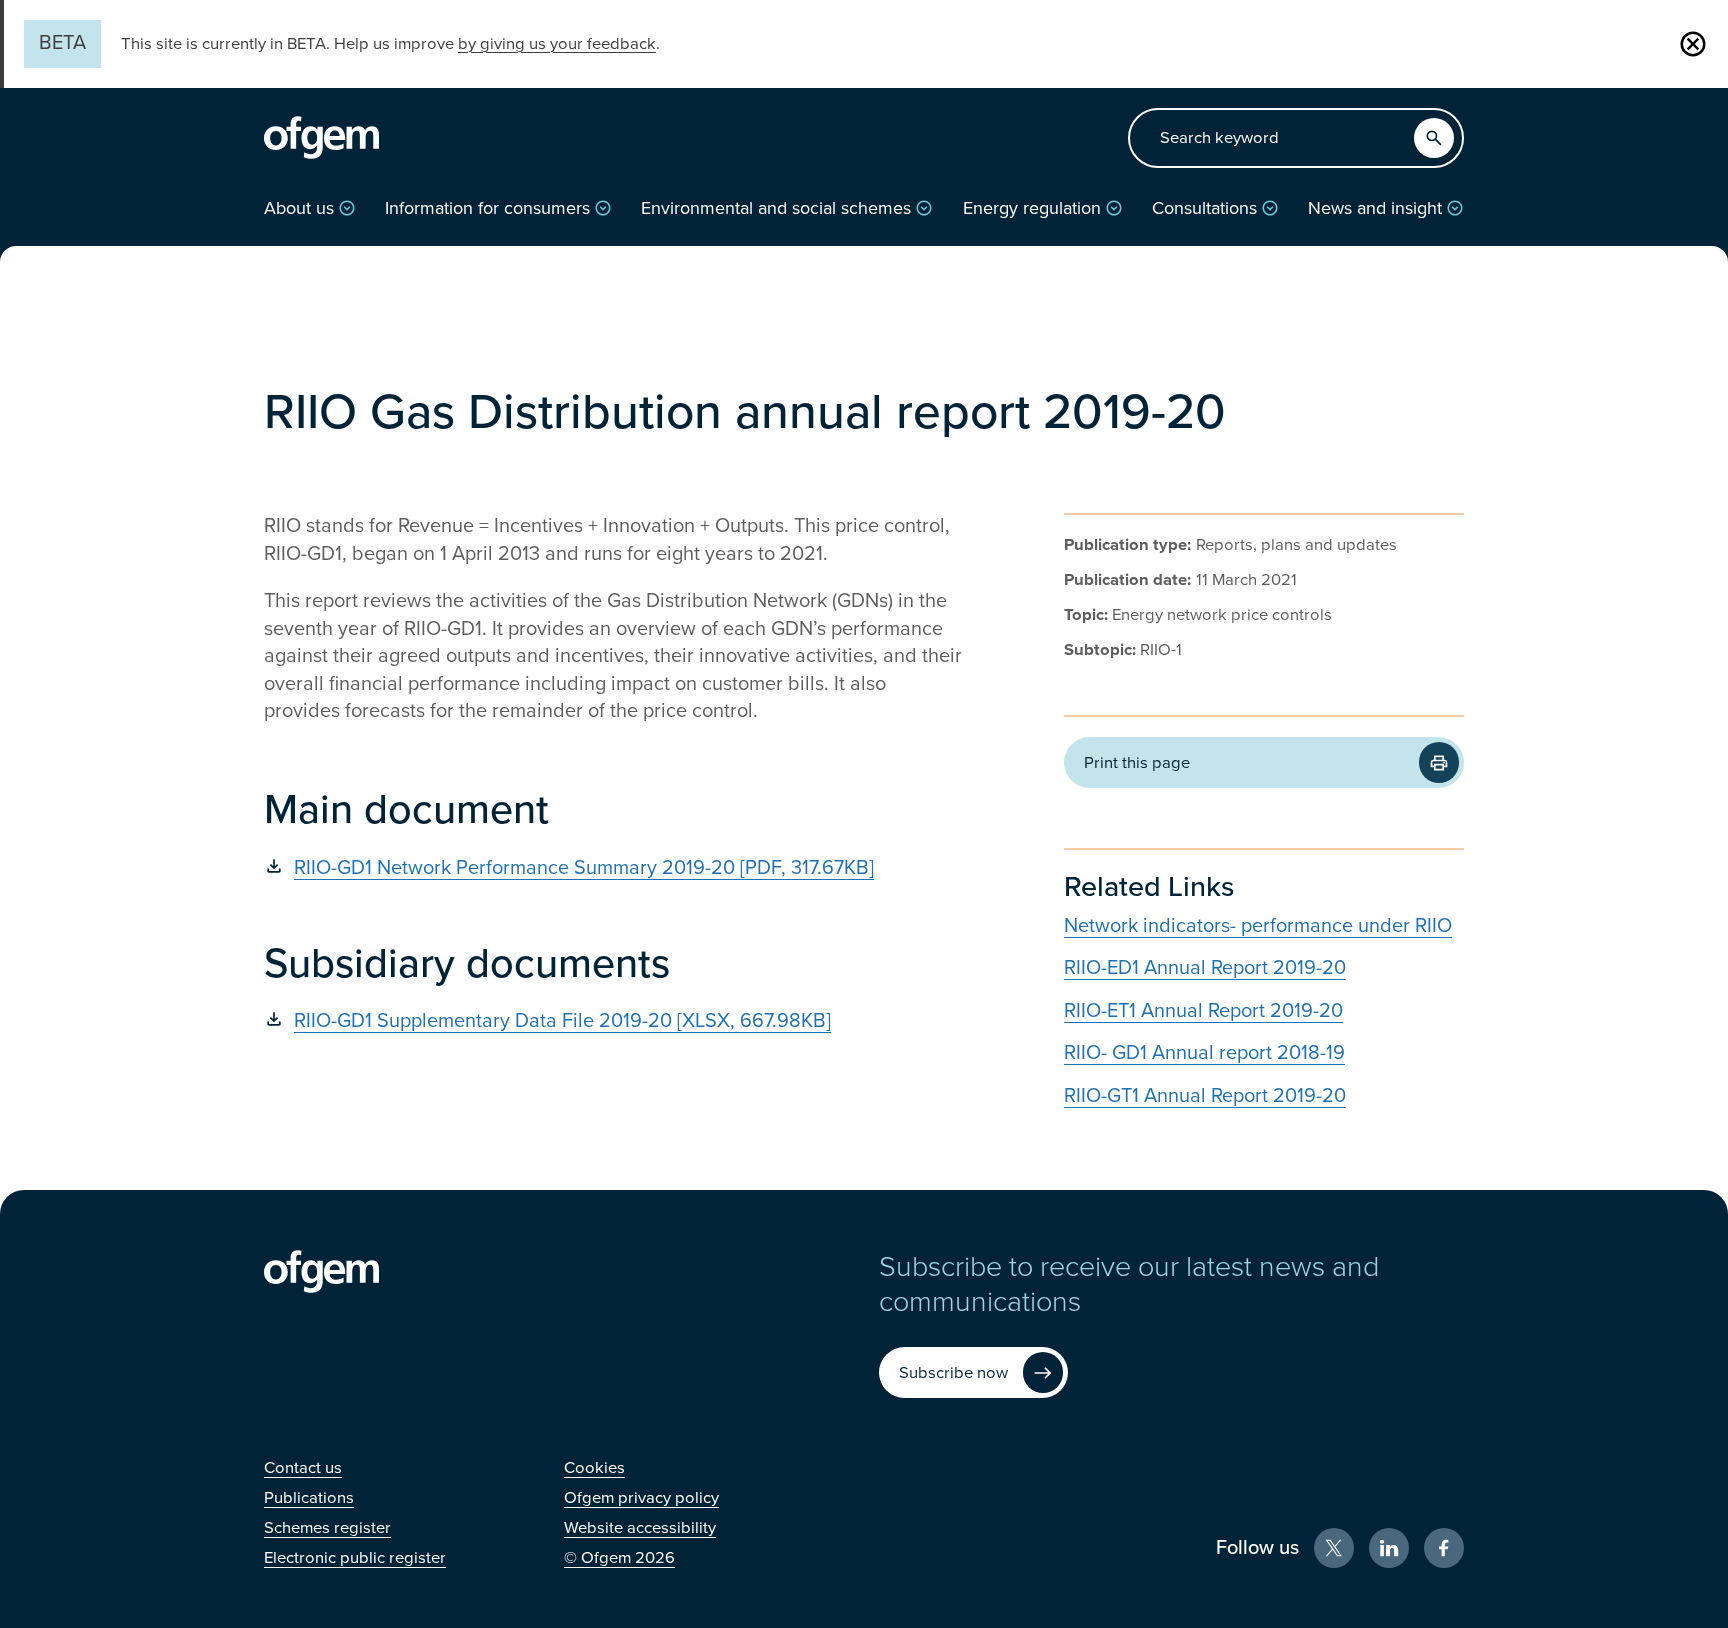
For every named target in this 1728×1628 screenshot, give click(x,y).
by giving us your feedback (557, 44)
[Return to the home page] (321, 138)
